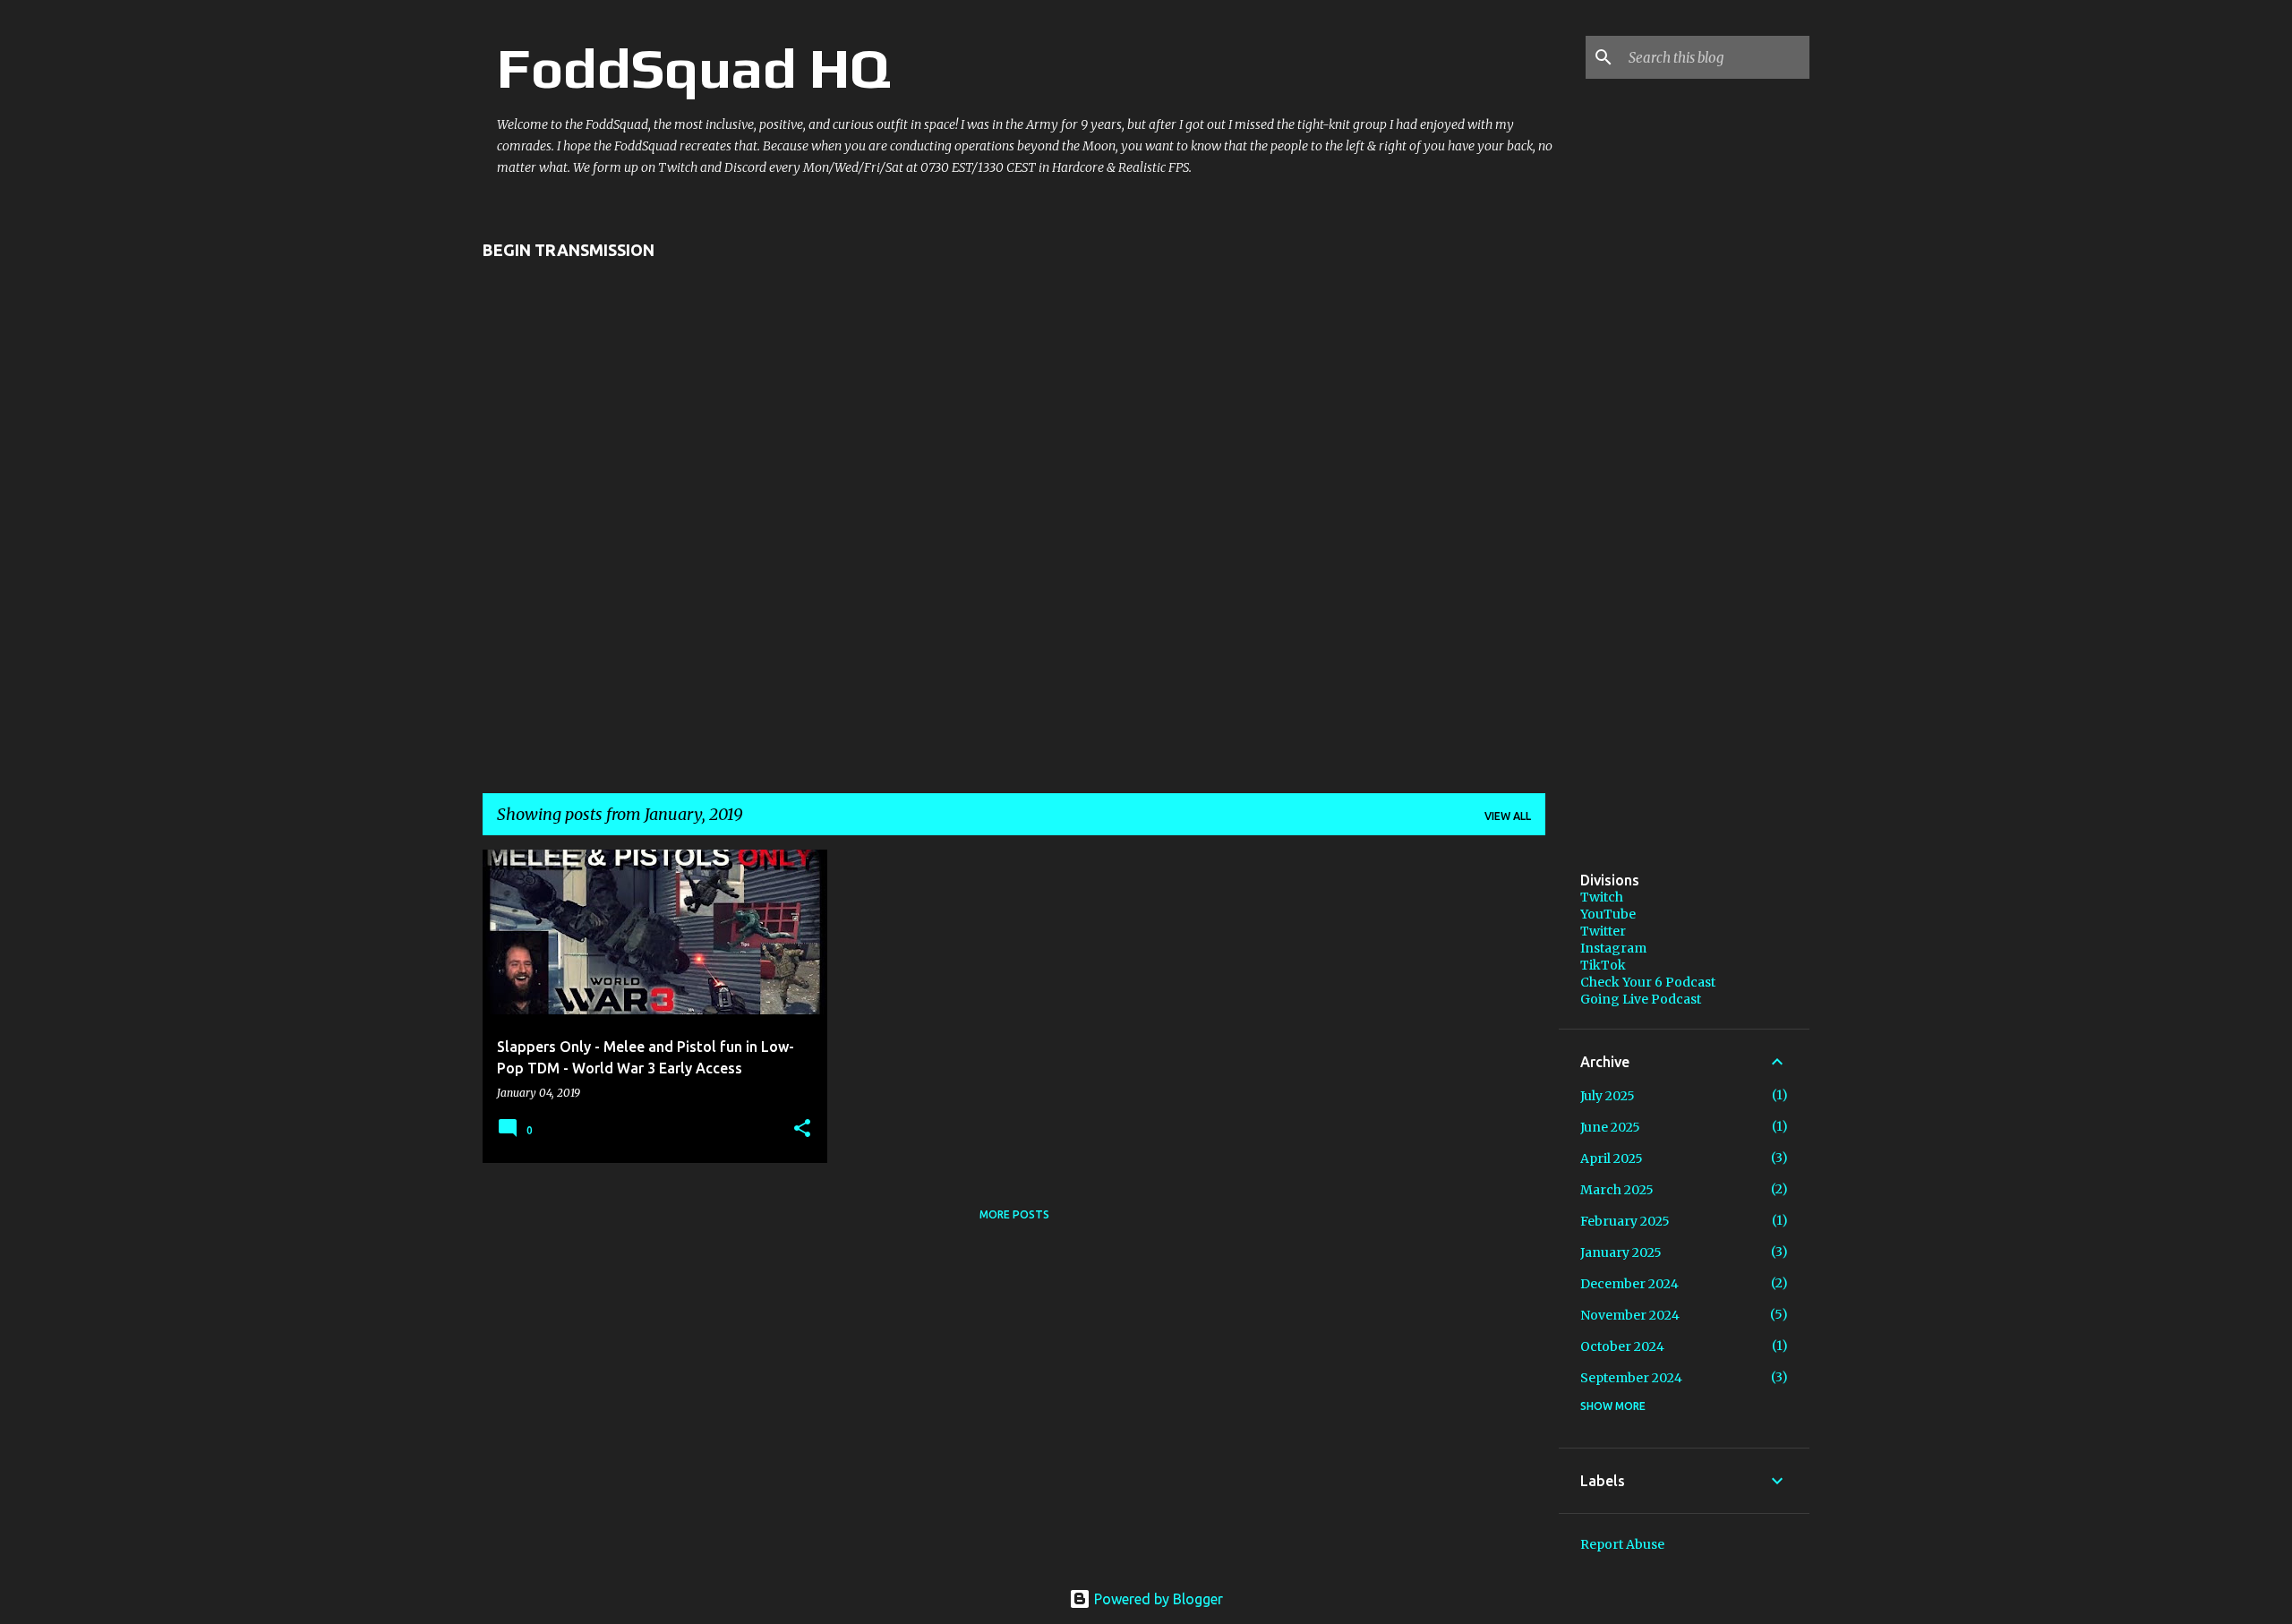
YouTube (1608, 914)
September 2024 (1631, 1378)
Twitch (1602, 897)
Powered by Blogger (1157, 1599)
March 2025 (1617, 1190)
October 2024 (1622, 1346)
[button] (802, 1129)
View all (1508, 816)
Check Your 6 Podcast (1648, 982)
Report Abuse (1622, 1544)
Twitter (1603, 931)
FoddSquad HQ (694, 68)
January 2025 (1621, 1252)
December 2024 (1629, 1284)
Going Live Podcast (1641, 999)
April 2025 (1612, 1158)
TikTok (1603, 965)
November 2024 (1630, 1315)
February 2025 (1625, 1221)
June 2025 (1610, 1127)
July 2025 (1608, 1096)
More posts (1014, 1214)
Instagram (1613, 948)
